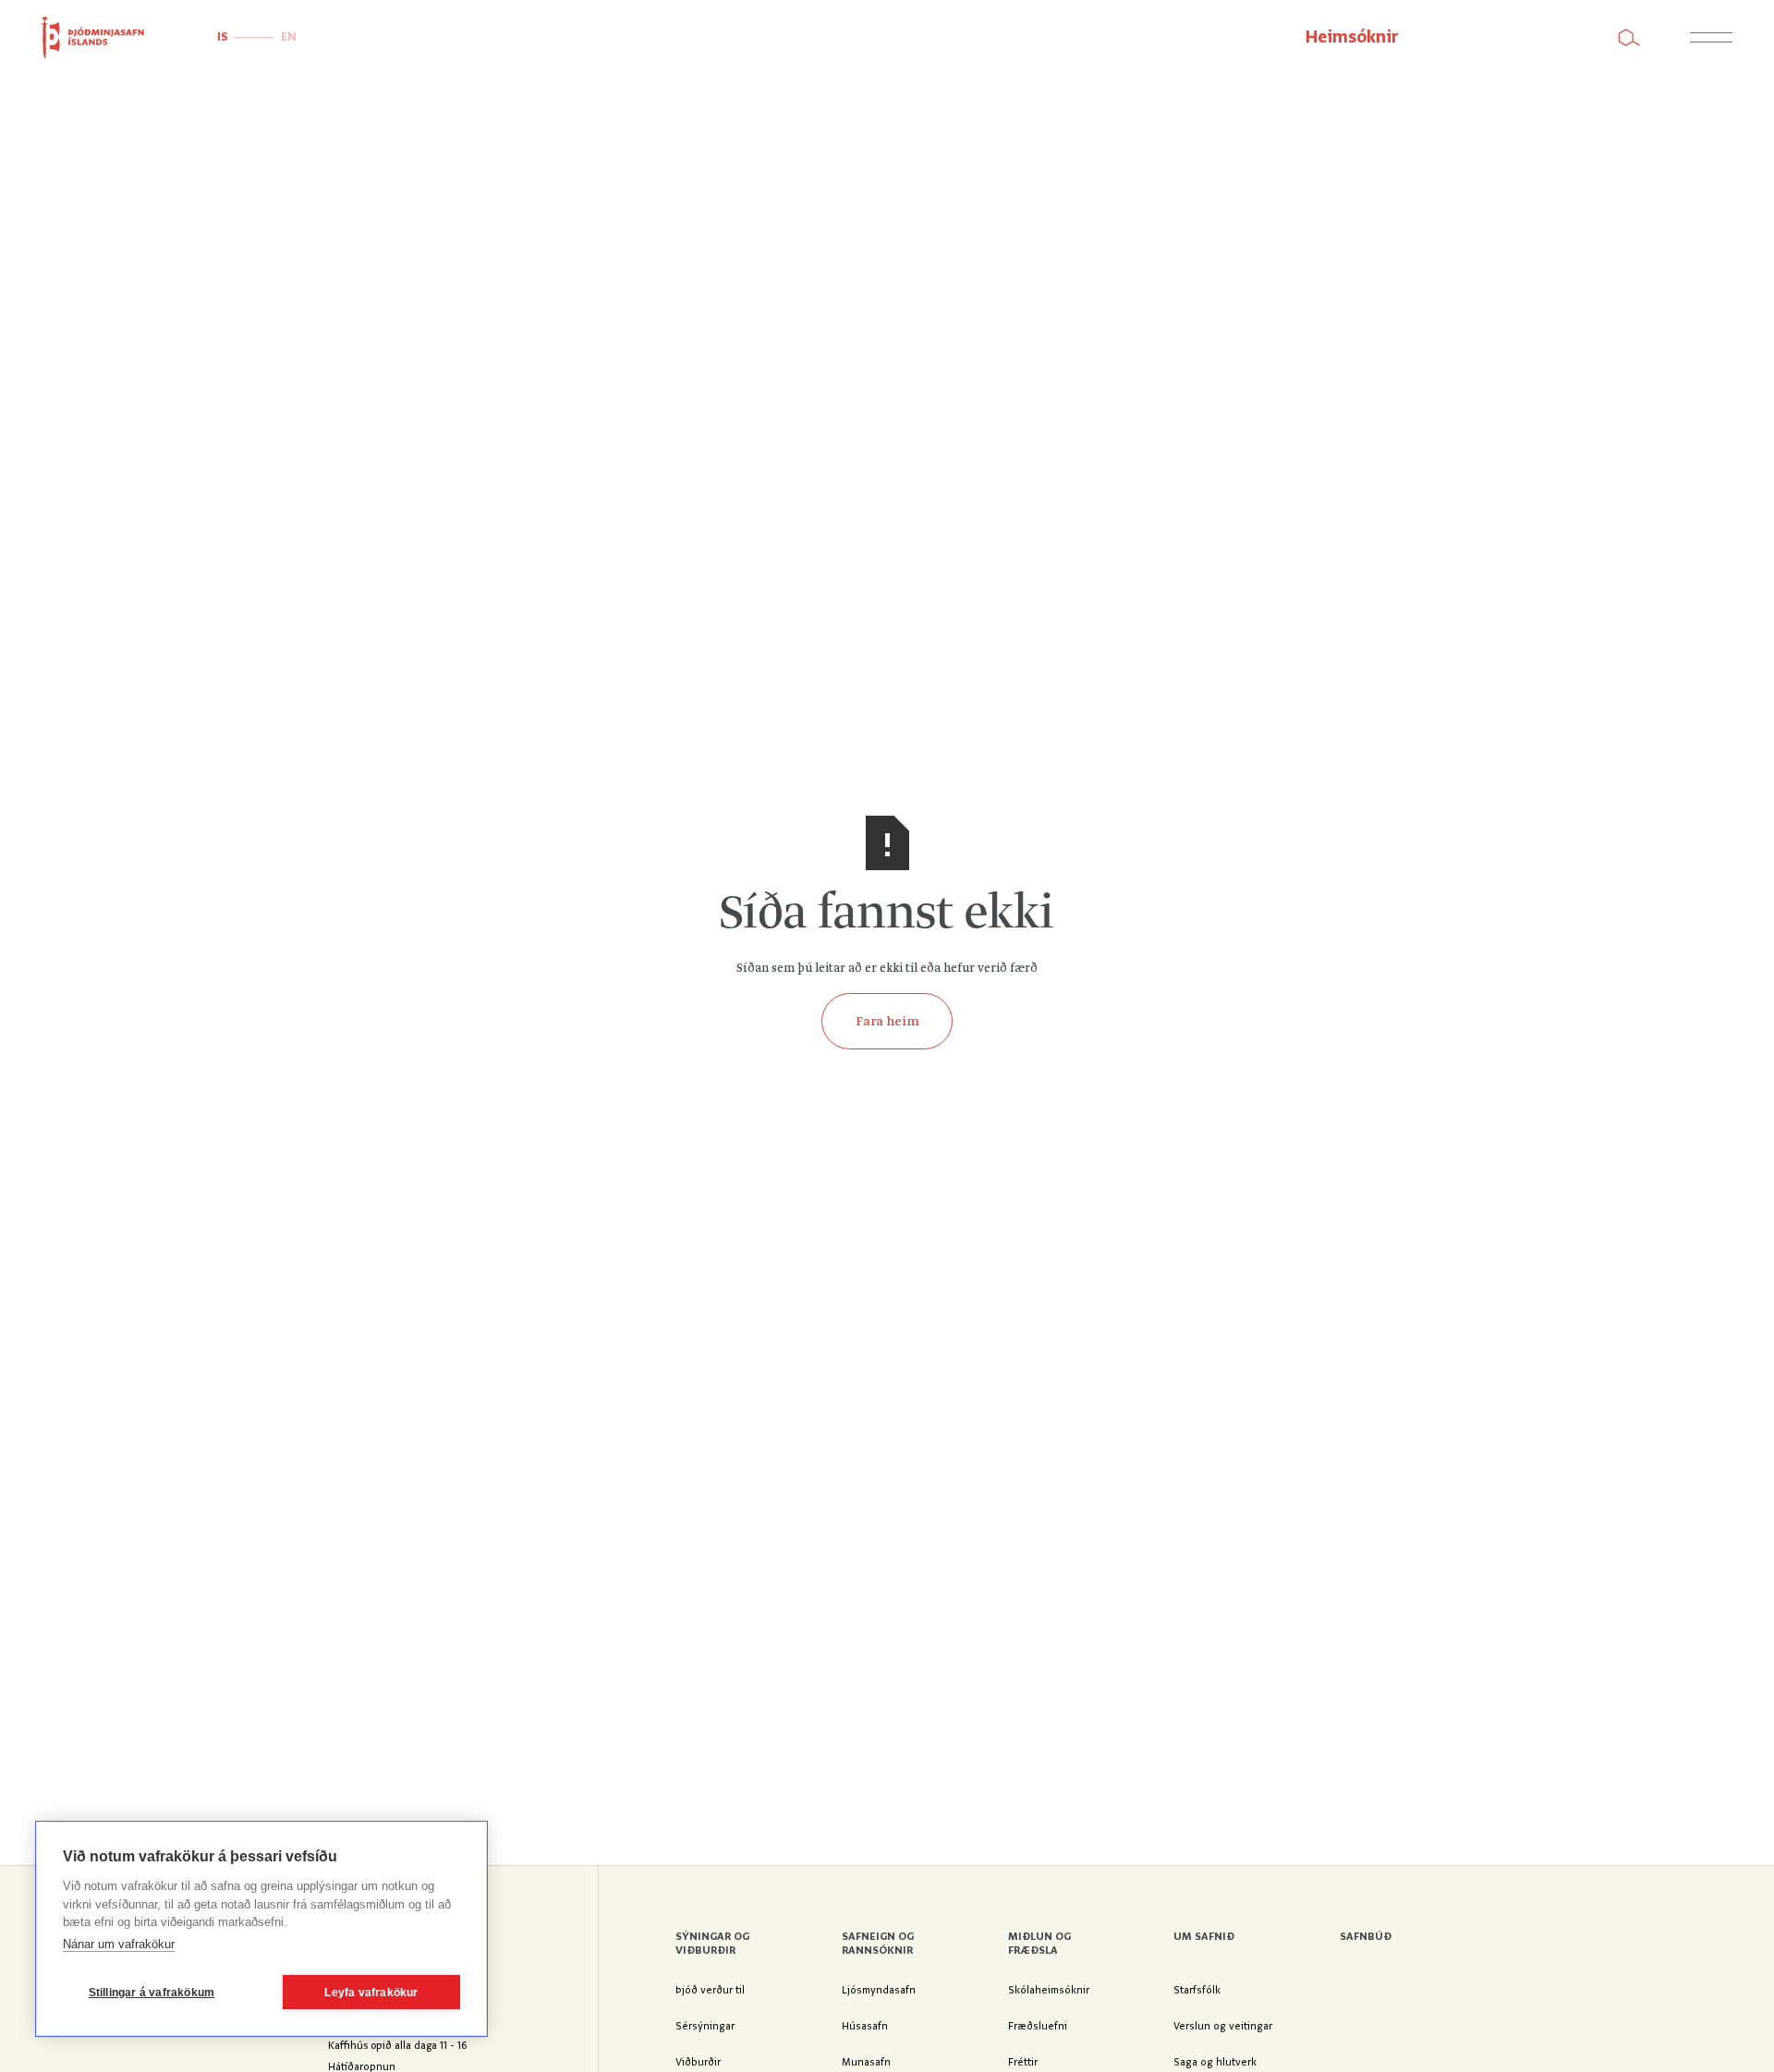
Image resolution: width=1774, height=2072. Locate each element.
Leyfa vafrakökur (371, 1993)
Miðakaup (1507, 37)
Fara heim (887, 1022)
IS (222, 37)
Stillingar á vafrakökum (152, 1993)
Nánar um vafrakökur (119, 1944)
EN (289, 37)
